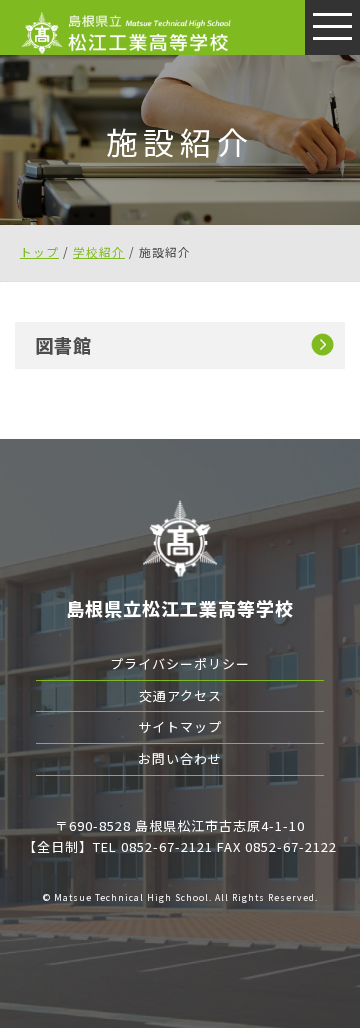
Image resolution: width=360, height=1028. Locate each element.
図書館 (63, 345)
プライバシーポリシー (180, 663)
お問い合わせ (180, 758)
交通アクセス (180, 695)
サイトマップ (180, 726)
